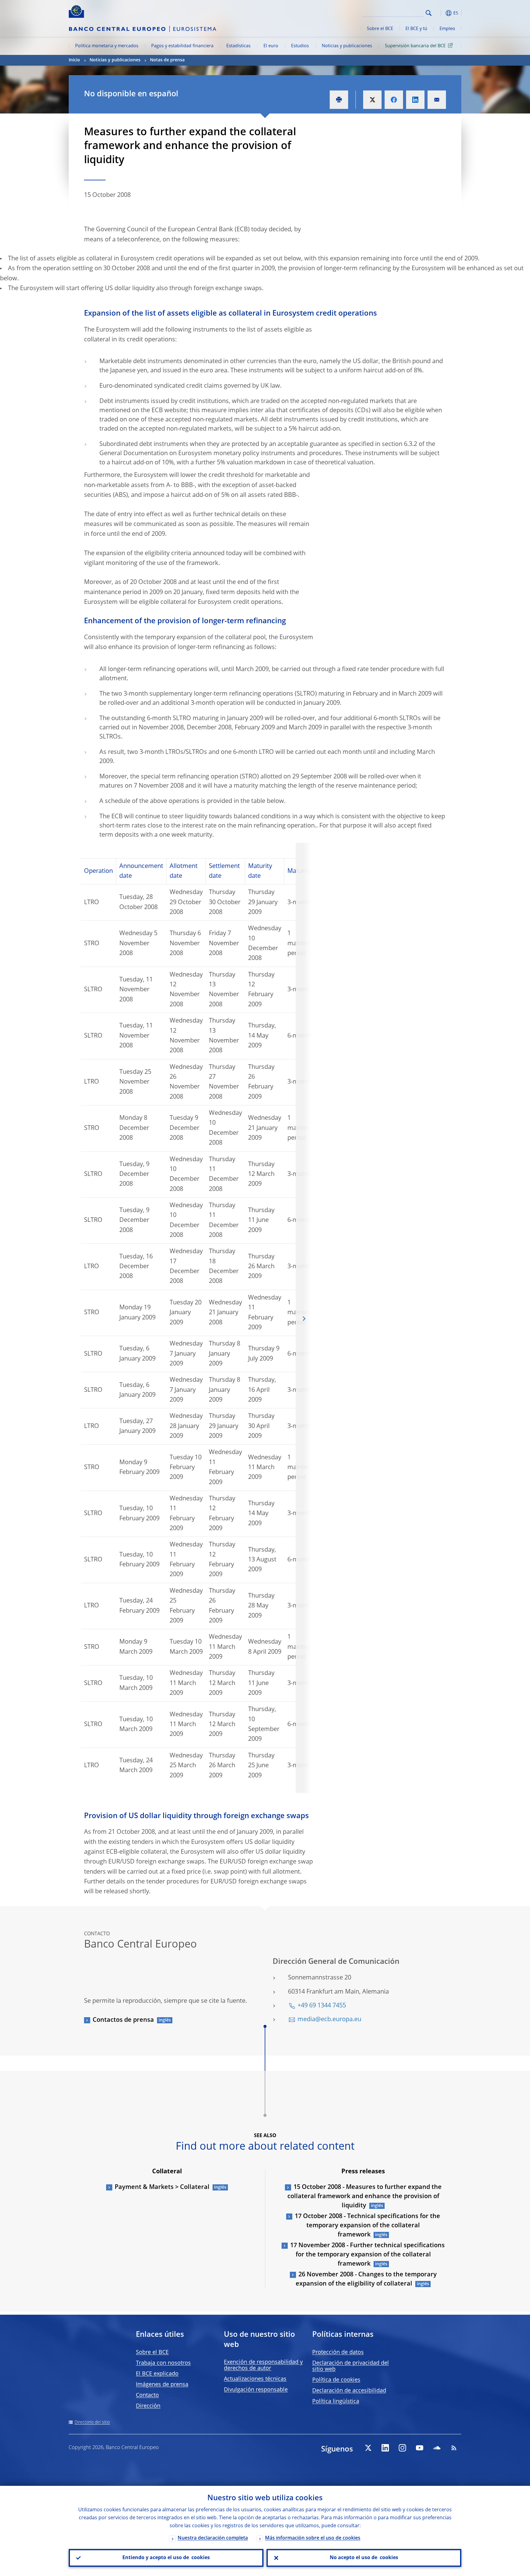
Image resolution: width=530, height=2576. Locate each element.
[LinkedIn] (385, 2448)
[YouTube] (420, 2448)
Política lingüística (336, 2401)
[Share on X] (372, 100)
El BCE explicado (157, 2374)
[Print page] (339, 100)
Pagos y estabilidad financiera (182, 46)
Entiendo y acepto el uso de (166, 2558)
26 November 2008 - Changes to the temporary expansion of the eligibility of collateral (366, 2279)
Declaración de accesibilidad (349, 2391)
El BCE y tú (416, 29)
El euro (271, 46)
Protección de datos (338, 2352)
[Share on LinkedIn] (415, 100)
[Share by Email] (437, 100)
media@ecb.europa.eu (329, 2020)
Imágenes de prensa (162, 2385)
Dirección (148, 2406)
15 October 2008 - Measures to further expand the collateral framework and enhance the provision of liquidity (365, 2197)
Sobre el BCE (380, 29)
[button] (440, 13)
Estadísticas (238, 46)
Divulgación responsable (256, 2390)
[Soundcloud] (437, 2448)
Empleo (447, 29)
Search (429, 13)
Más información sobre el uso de (313, 2538)
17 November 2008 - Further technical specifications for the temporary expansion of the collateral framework (367, 2255)
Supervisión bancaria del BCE (415, 46)
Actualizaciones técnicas (255, 2379)
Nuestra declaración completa (213, 2538)
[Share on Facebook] (394, 100)
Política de (336, 2380)
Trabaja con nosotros (163, 2363)
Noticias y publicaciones (347, 46)
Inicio (74, 60)
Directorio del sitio (92, 2422)
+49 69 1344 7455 (322, 2006)
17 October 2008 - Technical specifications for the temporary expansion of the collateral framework (367, 2226)
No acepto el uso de (364, 2558)
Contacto (147, 2395)
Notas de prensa (167, 60)
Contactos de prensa (123, 2020)
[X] (368, 2448)
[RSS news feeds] (454, 2448)
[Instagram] (402, 2448)
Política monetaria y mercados (107, 46)
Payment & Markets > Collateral (162, 2187)
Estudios (300, 46)
